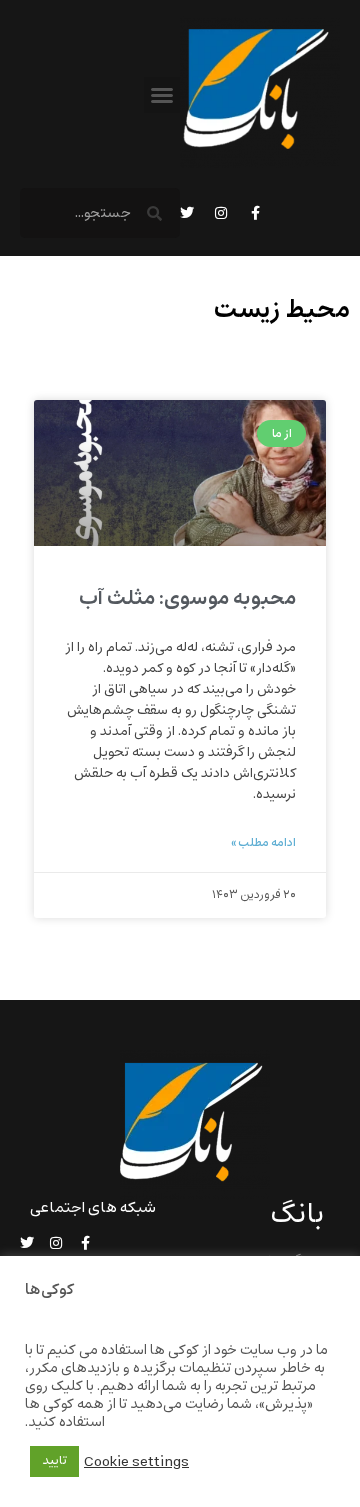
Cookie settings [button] (136, 1462)
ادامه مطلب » (263, 843)
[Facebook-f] (255, 213)
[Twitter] (187, 213)
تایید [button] (54, 1461)
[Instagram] (221, 213)
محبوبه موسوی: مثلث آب (187, 598)
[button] (162, 95)
